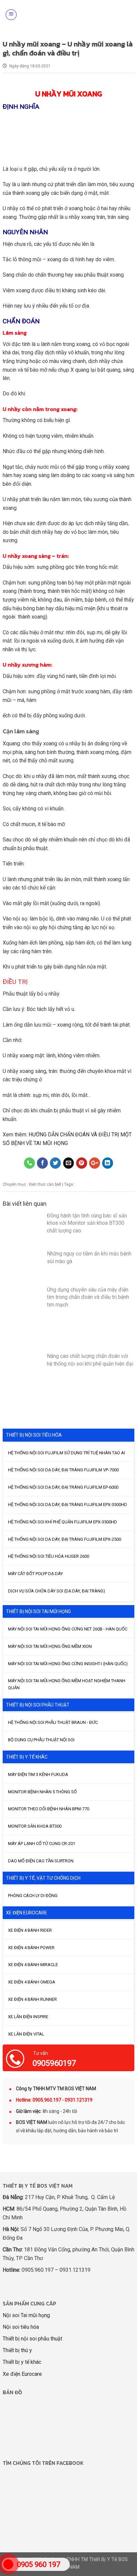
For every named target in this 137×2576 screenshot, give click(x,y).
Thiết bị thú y (17, 2350)
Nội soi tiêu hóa (21, 2327)
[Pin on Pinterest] (82, 1163)
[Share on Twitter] (55, 1163)
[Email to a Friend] (69, 1163)
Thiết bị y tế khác (22, 2362)
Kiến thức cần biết (45, 1184)
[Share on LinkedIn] (108, 1163)
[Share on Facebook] (42, 1163)
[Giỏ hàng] (128, 15)
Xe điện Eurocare (22, 2374)
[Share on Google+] (95, 1163)
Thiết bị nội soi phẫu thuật (32, 2339)
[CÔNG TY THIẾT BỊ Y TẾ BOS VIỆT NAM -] (71, 15)
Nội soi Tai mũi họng (26, 2315)
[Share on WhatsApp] (29, 1163)
